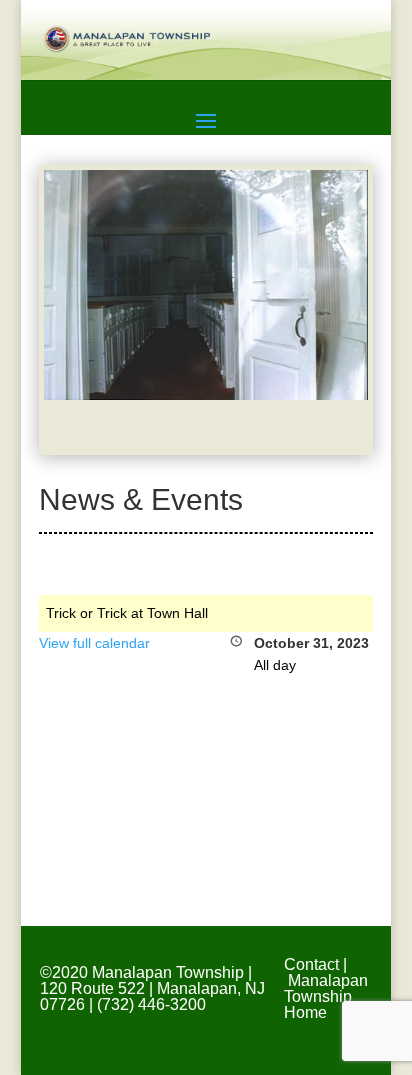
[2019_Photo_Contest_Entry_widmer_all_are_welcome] (206, 395)
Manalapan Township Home (326, 996)
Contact (311, 964)
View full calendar (94, 643)
